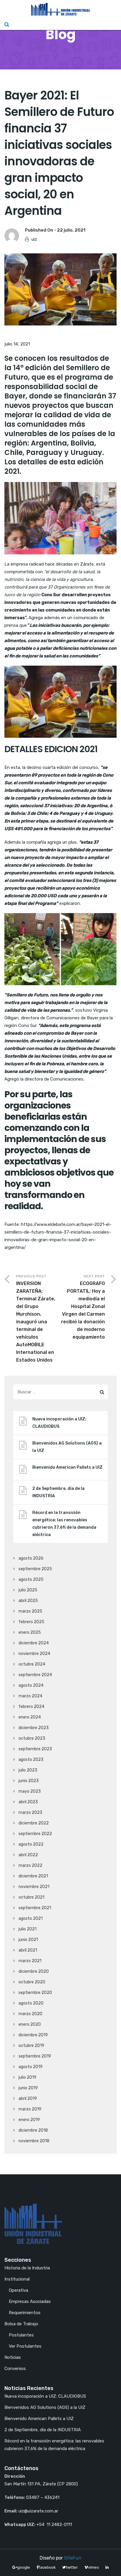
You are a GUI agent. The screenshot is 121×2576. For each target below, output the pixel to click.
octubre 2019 (31, 2046)
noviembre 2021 (34, 1887)
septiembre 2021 (35, 1908)
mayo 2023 (30, 1791)
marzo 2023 (30, 1813)
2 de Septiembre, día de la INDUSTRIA (58, 1492)
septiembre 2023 (35, 1749)
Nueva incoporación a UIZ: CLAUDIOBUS (59, 1423)
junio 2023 (29, 1781)
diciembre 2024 (34, 1643)
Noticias (13, 2357)
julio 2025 (28, 1590)
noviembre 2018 (34, 2141)
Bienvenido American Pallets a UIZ (67, 1467)
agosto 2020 (31, 2003)
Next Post (83, 1307)
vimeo (94, 2567)
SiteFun (73, 2558)
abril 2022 (28, 1855)
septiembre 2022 (35, 1834)
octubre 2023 (32, 1738)
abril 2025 (28, 1601)
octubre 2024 (32, 1664)
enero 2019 (29, 2120)
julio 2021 (27, 1929)
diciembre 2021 (33, 1876)
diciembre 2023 (34, 1728)
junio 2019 (28, 2088)
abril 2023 (28, 1802)
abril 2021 (28, 1950)
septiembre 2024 (35, 1675)
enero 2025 (30, 1632)
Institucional (17, 2279)
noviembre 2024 (34, 1654)
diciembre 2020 (34, 1971)
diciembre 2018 (33, 2130)
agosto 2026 (31, 1558)
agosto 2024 (31, 1685)
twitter (72, 2567)
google (24, 2567)
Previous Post (36, 1318)
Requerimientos (25, 2313)
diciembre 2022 (34, 1823)
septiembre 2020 (35, 1993)
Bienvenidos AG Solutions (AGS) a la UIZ (67, 1447)
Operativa (19, 2290)
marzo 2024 (30, 1696)
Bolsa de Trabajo (21, 2324)
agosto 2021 (31, 1918)
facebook (47, 2567)
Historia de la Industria (27, 2268)
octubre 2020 (32, 1982)
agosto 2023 (31, 1760)
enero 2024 (30, 1717)
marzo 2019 (30, 2109)
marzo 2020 (30, 2014)
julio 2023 (28, 1770)
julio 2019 (27, 2077)
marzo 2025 (30, 1611)
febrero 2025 (31, 1622)
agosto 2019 (31, 2067)
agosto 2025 (31, 1579)
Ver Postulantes (25, 2346)
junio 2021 (28, 1940)
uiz (34, 239)
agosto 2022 (31, 1844)
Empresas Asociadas (30, 2301)
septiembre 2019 (35, 2056)
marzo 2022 (30, 1865)
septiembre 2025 (35, 1569)
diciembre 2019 (33, 2035)
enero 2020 (30, 2024)
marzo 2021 (30, 1961)
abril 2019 (28, 2099)
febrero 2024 (31, 1707)
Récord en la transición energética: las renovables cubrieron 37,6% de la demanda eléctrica (64, 1524)
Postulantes (21, 2335)
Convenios (15, 2369)
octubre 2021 (31, 1897)
